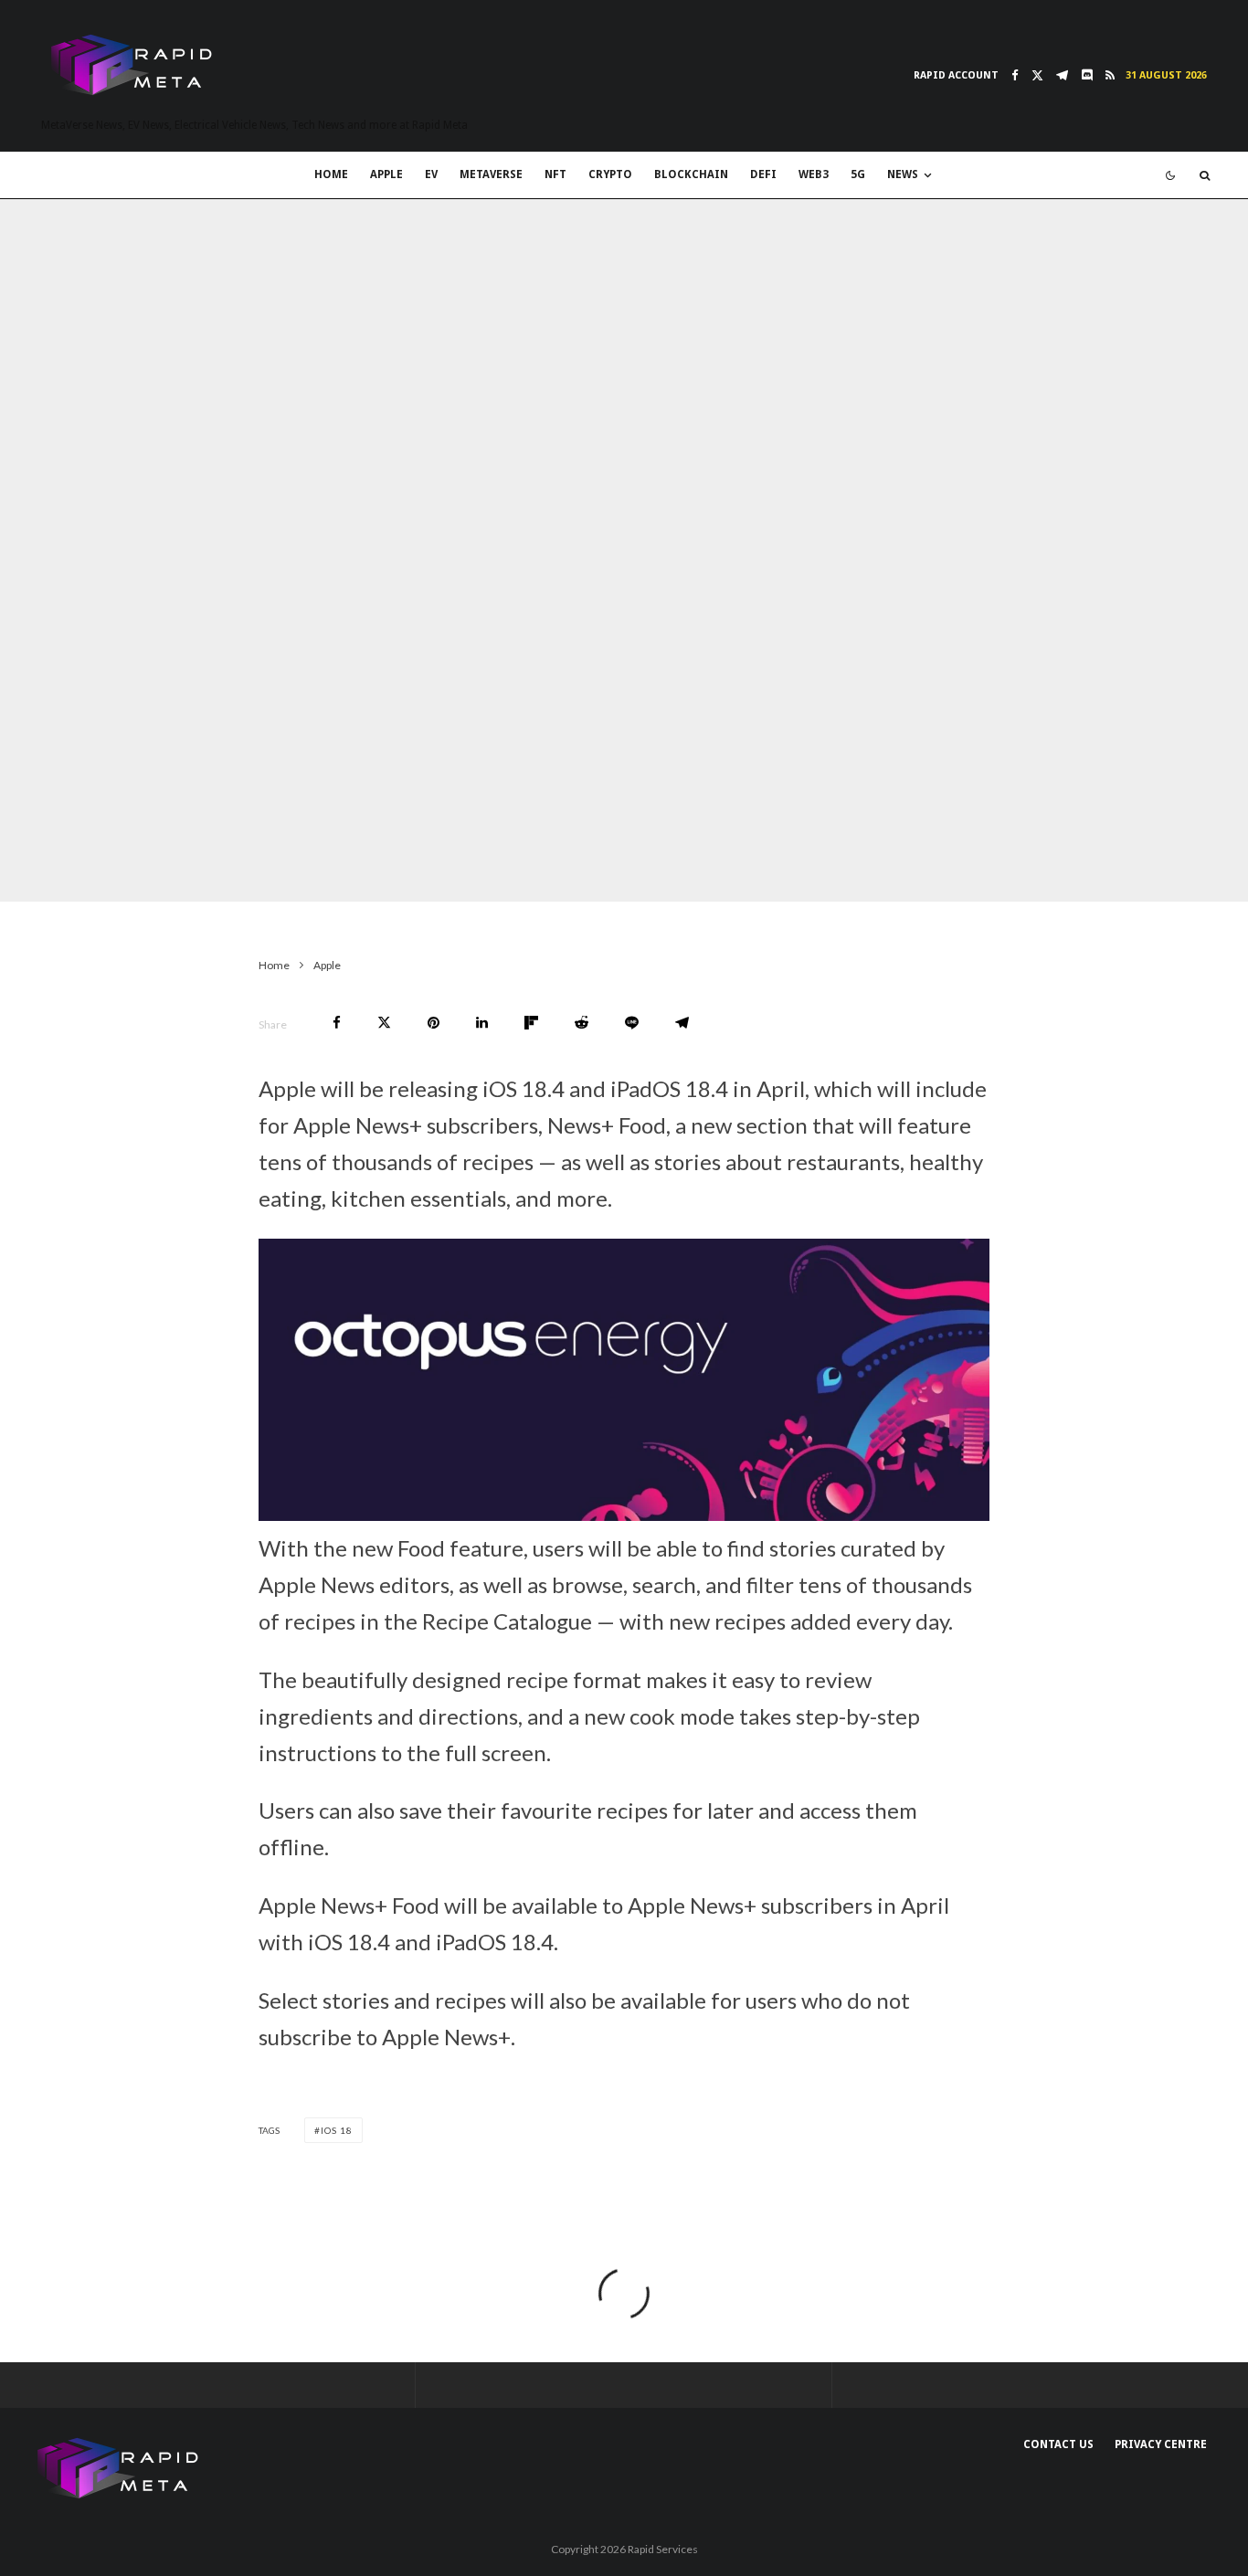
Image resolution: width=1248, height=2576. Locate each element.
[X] (1037, 75)
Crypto (610, 174)
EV (431, 174)
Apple (386, 174)
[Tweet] (384, 1023)
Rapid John (84, 865)
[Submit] (582, 1023)
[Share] (337, 1023)
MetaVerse (491, 174)
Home (331, 174)
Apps (195, 865)
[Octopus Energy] (624, 1512)
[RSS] (1110, 75)
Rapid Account (956, 75)
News (903, 174)
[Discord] (1087, 75)
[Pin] (434, 1023)
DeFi (763, 174)
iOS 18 (337, 2130)
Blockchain (691, 174)
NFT (555, 174)
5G (858, 174)
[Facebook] (1015, 75)
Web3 (814, 174)
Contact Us (1058, 2444)
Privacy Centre (1161, 2444)
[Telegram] (1062, 75)
